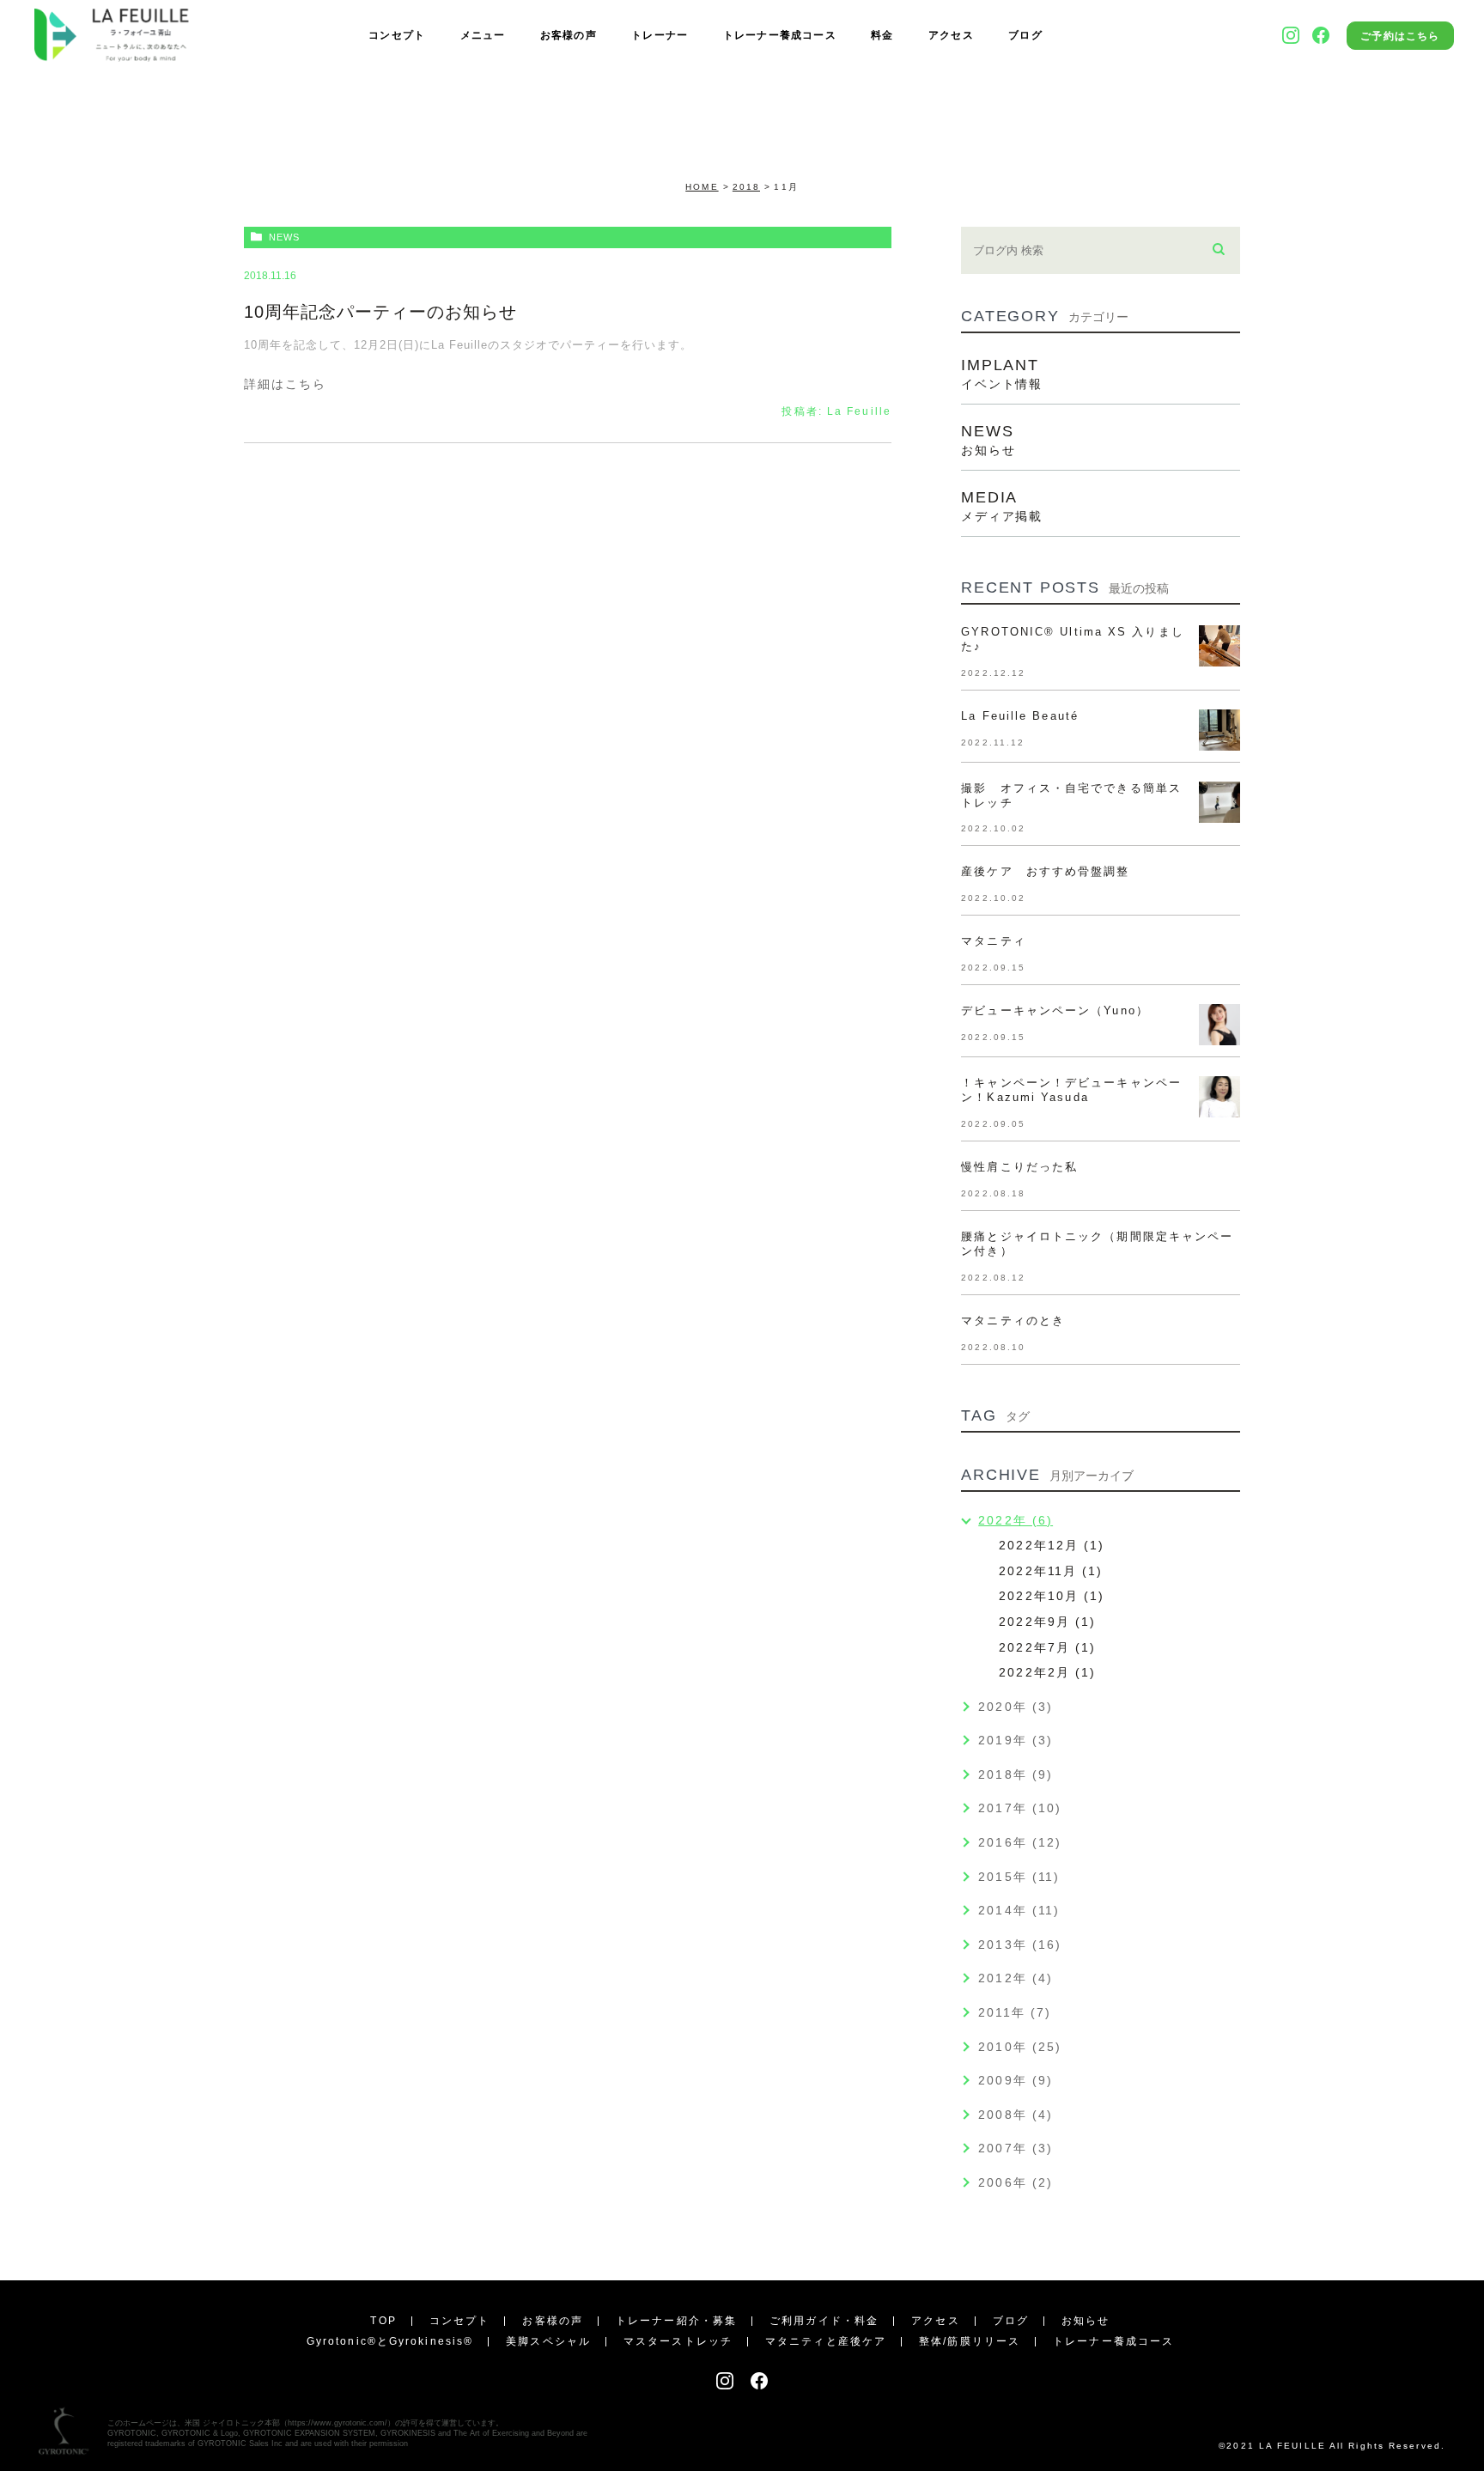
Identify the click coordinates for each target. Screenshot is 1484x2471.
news (284, 237)
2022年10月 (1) (1052, 1596)
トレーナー (660, 35)
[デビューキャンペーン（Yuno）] (1219, 1025)
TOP (383, 2321)
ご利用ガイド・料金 (824, 2321)
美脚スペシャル (548, 2341)
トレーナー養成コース (780, 35)
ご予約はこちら (1400, 36)
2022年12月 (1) (1052, 1545)
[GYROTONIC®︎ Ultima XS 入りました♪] (1219, 646)
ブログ (1025, 35)
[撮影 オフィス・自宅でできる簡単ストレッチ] (1219, 802)
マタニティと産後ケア (826, 2341)
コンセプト (397, 35)
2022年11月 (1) (1051, 1571)
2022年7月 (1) (1047, 1647)
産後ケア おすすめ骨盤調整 (1045, 871)
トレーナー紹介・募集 (676, 2321)
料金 (882, 35)
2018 (746, 187)
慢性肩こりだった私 (1019, 1167)
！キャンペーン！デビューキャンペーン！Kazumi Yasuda (1071, 1090)
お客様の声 (569, 35)
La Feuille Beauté (1020, 716)
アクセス (951, 35)
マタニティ (1000, 941)
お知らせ (1086, 2321)
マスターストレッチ (678, 2341)
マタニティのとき (1013, 1321)
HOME (702, 187)
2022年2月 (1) (1047, 1672)
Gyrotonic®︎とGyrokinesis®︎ (390, 2341)
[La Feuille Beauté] (1219, 730)
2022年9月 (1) (1047, 1622)
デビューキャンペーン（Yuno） (1055, 1010)
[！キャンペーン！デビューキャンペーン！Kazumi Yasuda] (1219, 1097)
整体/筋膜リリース (970, 2341)
